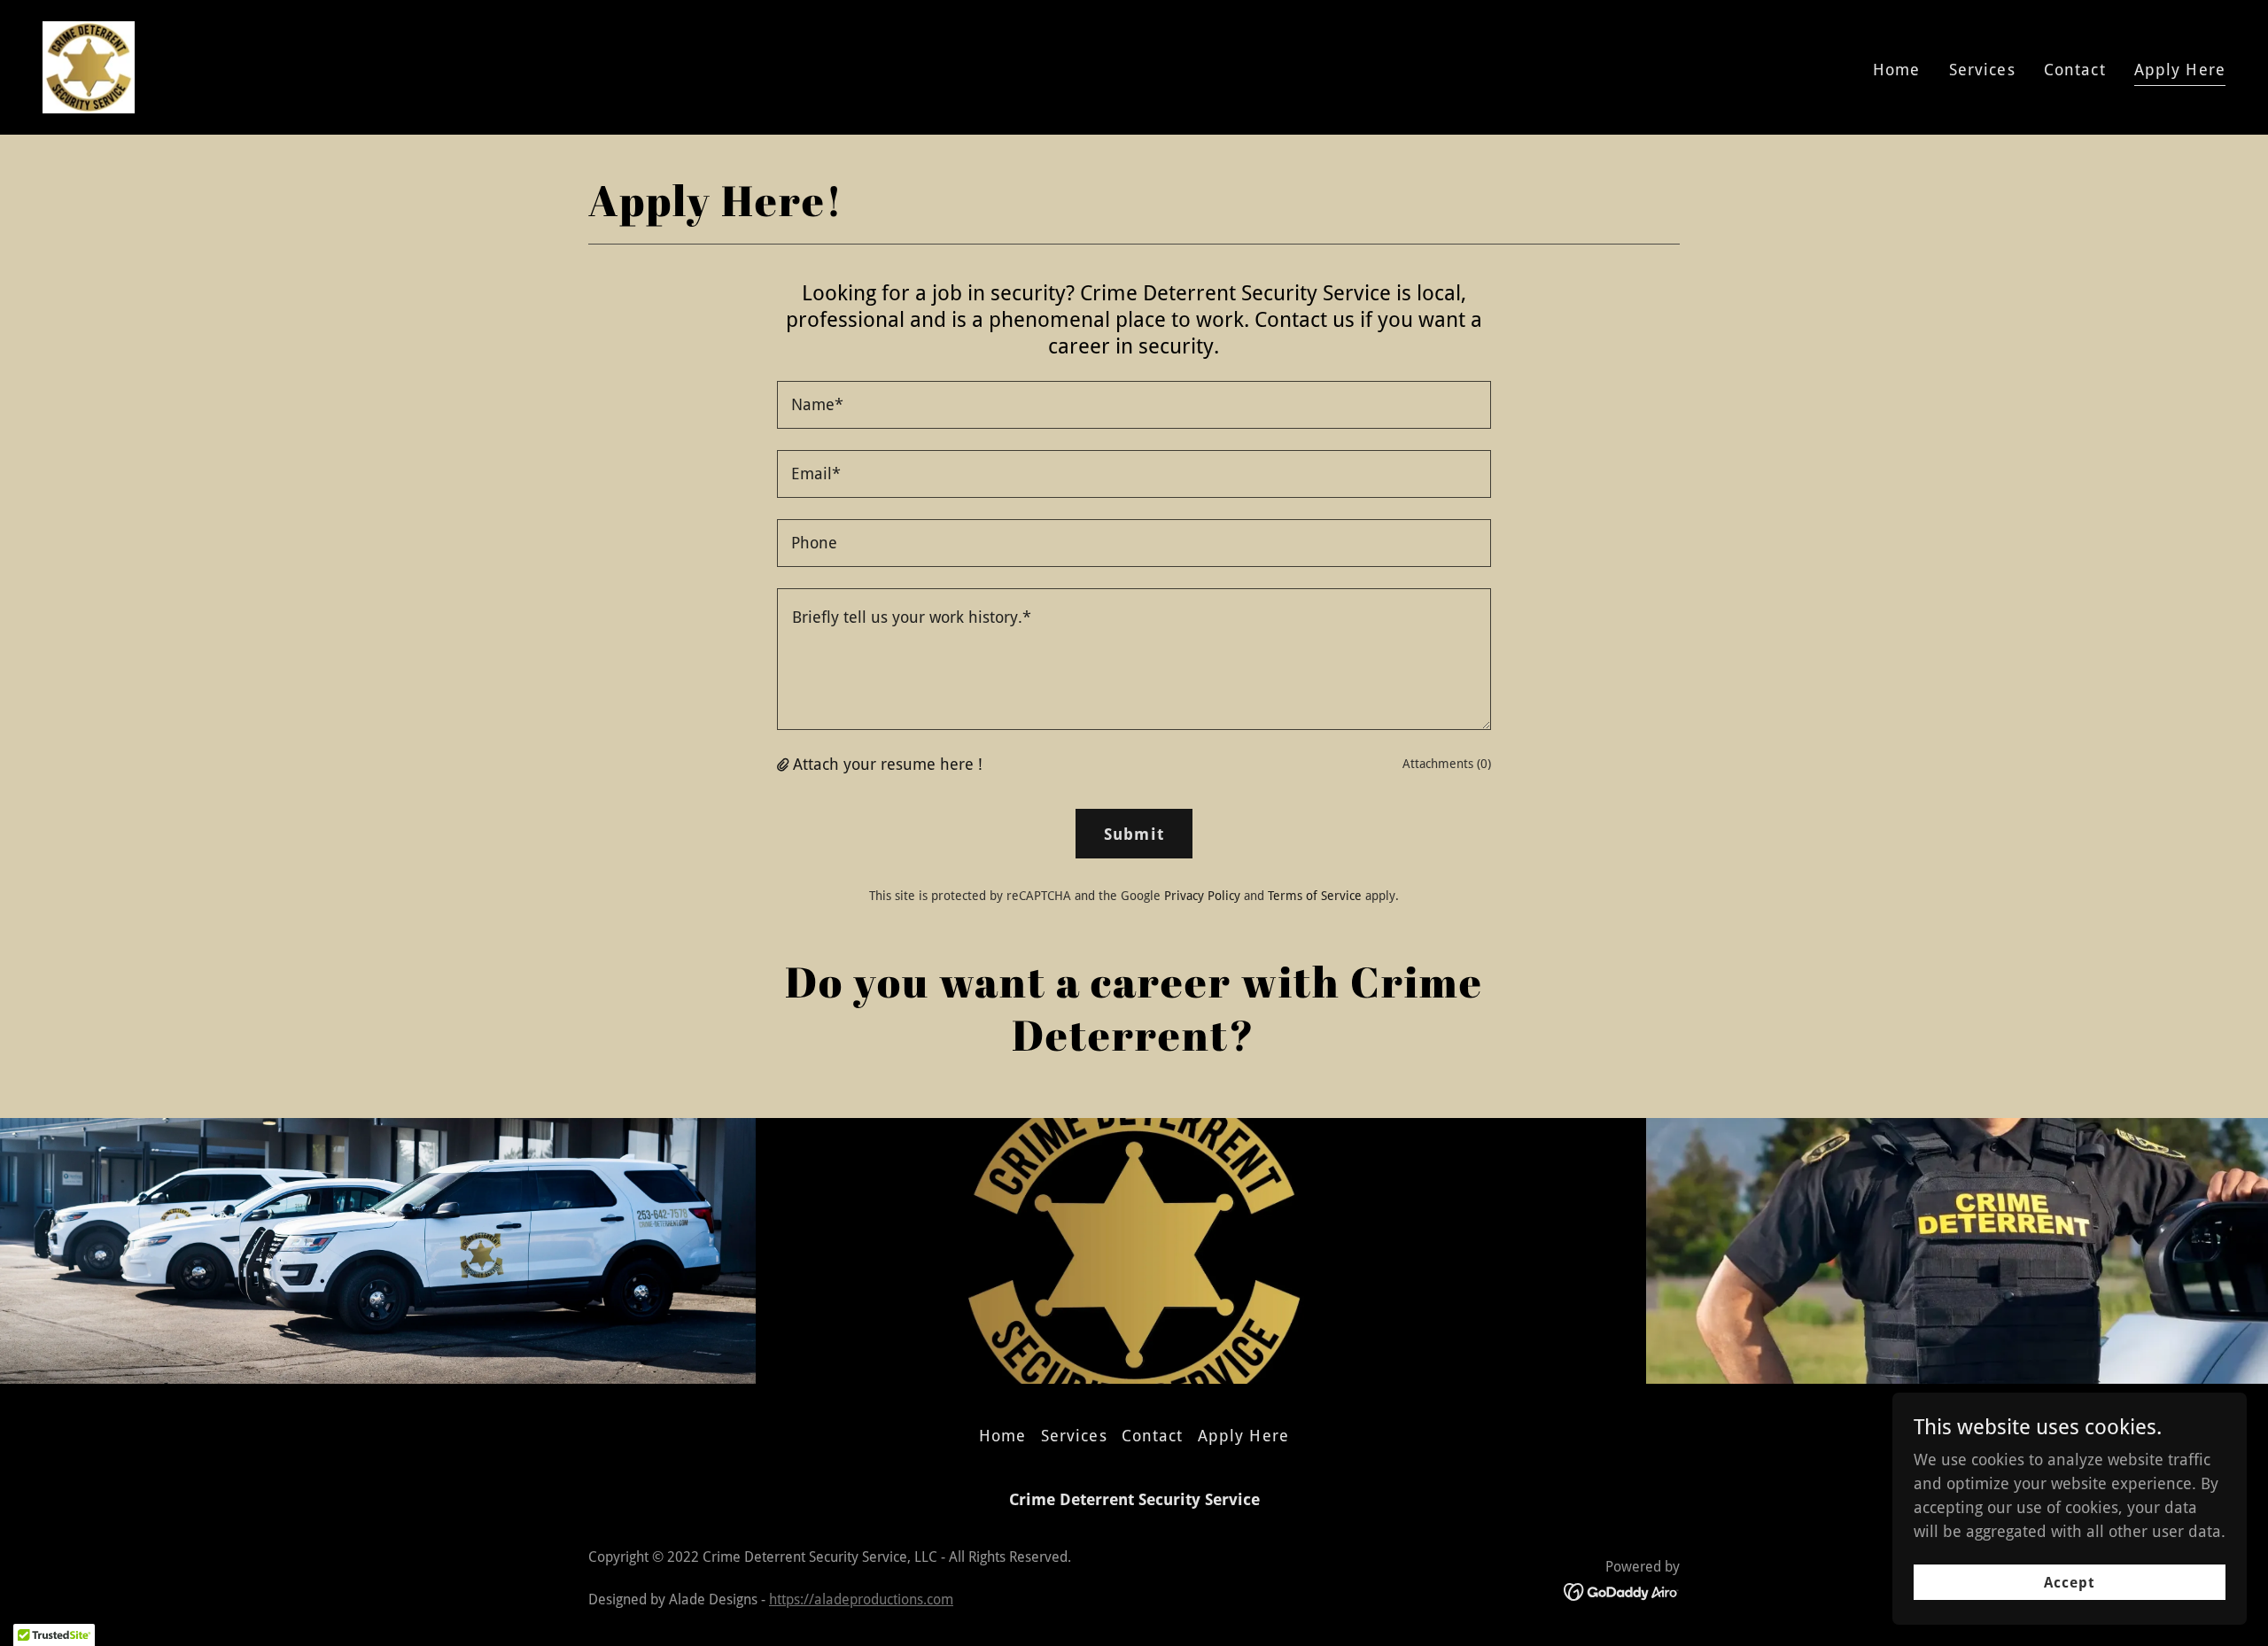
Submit (1134, 834)
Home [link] (1897, 70)
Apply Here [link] (2180, 70)
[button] (785, 764)
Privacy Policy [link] (1202, 896)
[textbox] (1134, 405)
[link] (89, 66)
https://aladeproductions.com (861, 1599)
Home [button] (1003, 1436)
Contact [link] (2075, 70)
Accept (2070, 1583)
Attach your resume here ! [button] (888, 764)
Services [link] (1982, 70)
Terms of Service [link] (1315, 896)
